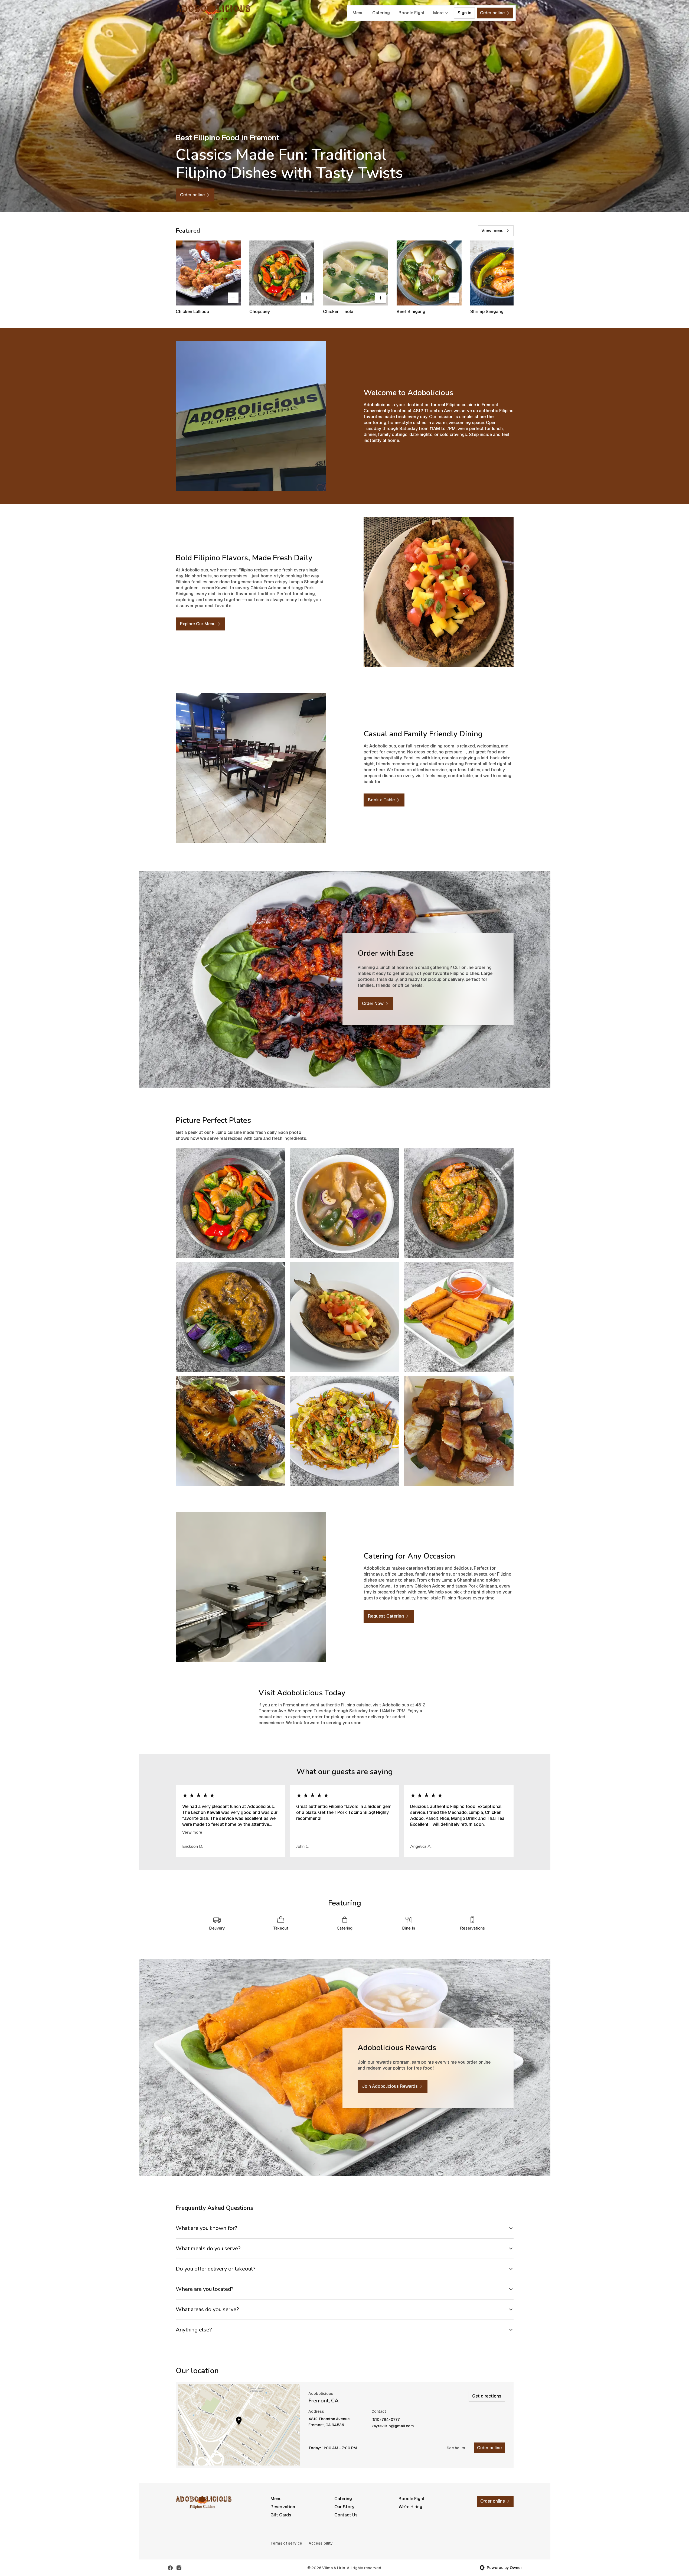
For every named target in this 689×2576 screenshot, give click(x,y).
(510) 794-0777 (386, 2420)
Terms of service (286, 2543)
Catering (381, 13)
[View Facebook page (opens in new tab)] (170, 2568)
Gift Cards (281, 2515)
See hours (456, 2448)
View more (192, 1832)
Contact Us (346, 2515)
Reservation (283, 2507)
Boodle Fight (412, 13)
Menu (358, 13)
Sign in (464, 13)
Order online (489, 2448)
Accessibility (321, 2543)
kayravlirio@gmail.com (393, 2426)
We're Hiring (410, 2507)
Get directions (487, 2396)
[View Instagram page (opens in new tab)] (179, 2568)
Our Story (344, 2507)
